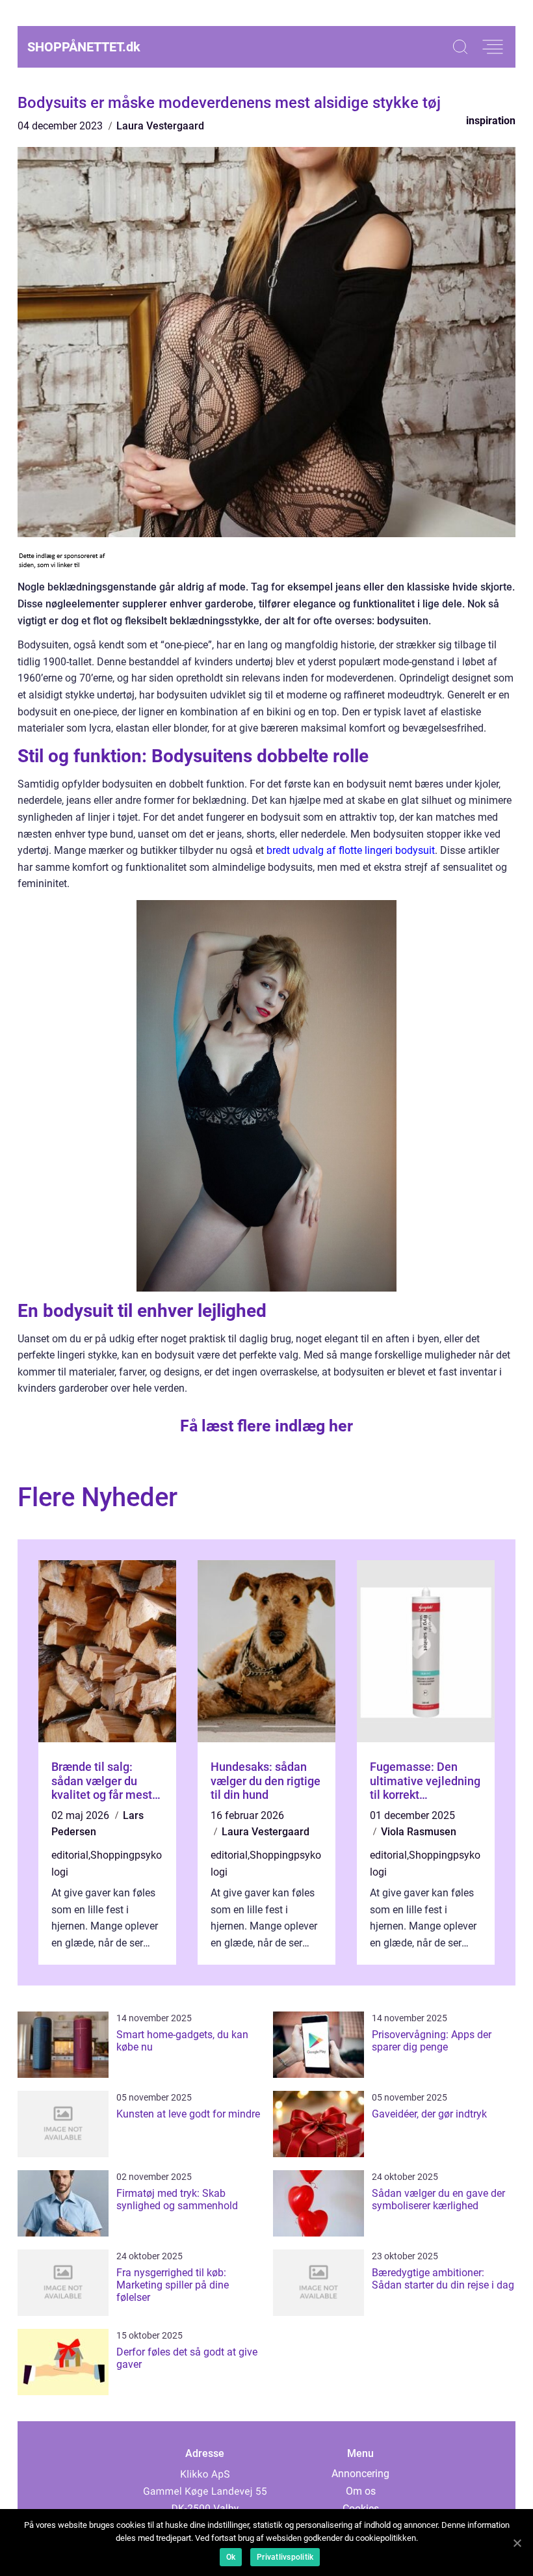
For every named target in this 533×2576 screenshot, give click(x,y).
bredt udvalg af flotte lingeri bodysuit (351, 850)
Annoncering (360, 2474)
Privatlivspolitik (285, 2557)
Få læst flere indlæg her (266, 1426)
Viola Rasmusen (419, 1832)
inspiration (491, 121)
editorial (70, 1855)
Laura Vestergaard (160, 126)
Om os (361, 2491)
